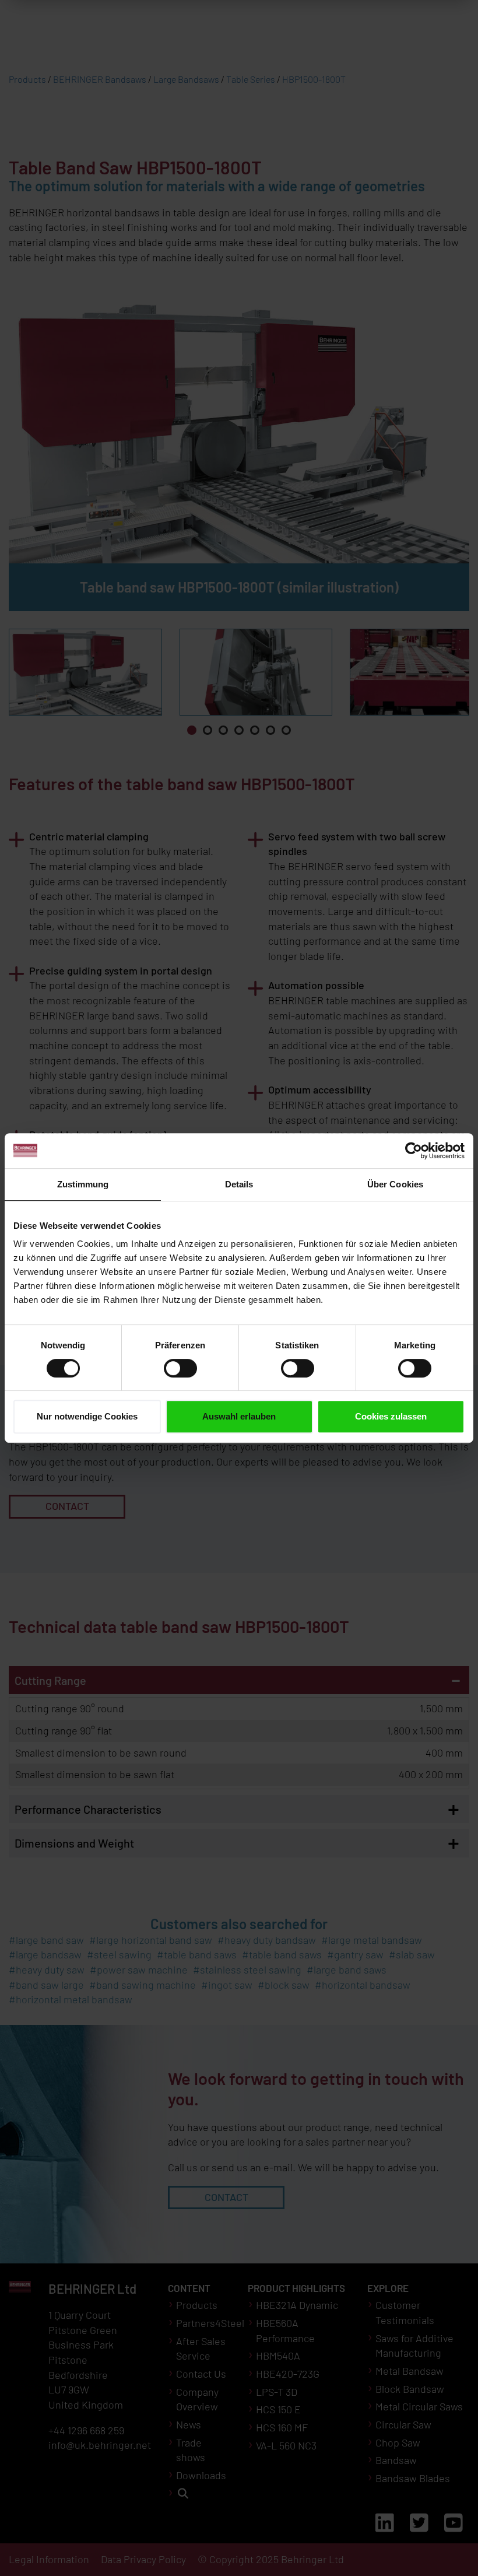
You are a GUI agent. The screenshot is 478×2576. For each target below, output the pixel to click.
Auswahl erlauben (239, 1416)
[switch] (180, 1368)
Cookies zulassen (391, 1416)
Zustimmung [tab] (83, 1184)
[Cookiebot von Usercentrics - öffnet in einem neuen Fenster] (414, 1151)
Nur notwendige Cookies (87, 1416)
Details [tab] (239, 1184)
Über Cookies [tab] (395, 1184)
